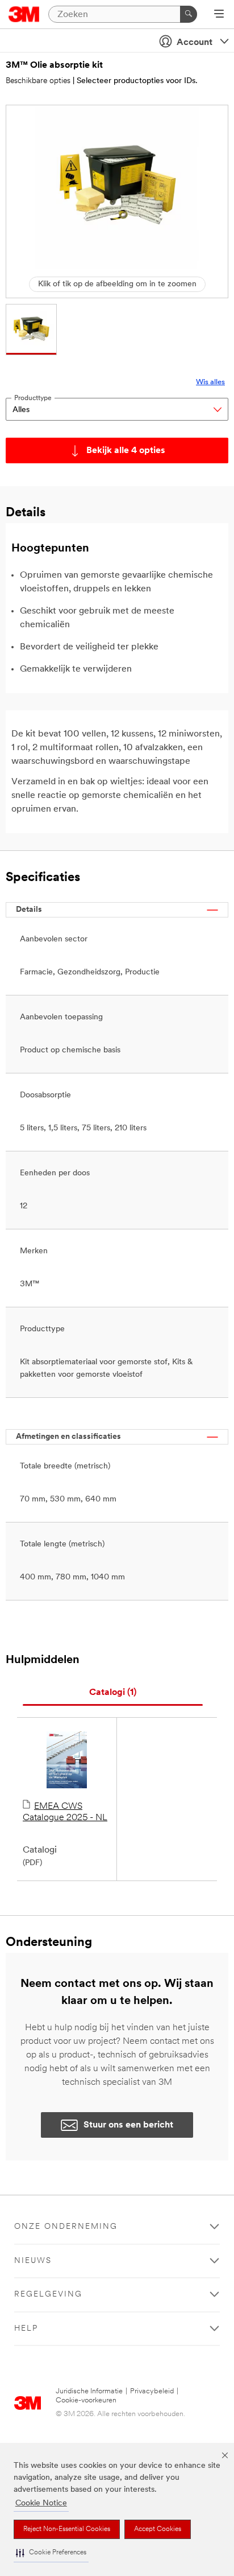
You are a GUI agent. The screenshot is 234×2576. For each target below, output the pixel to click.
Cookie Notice (41, 2503)
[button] (51, 2553)
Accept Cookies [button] (158, 2529)
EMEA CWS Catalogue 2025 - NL (65, 1812)
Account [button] (195, 43)
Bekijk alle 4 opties (126, 451)
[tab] (113, 1693)
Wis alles (210, 382)
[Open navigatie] (219, 15)
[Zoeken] (189, 14)
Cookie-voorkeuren (86, 2400)
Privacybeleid (152, 2391)
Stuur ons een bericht (128, 2125)
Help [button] (26, 2329)
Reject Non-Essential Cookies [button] (67, 2529)
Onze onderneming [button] (66, 2227)
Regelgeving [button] (48, 2295)
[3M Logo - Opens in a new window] (24, 14)
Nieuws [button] (33, 2261)
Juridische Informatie (89, 2391)
